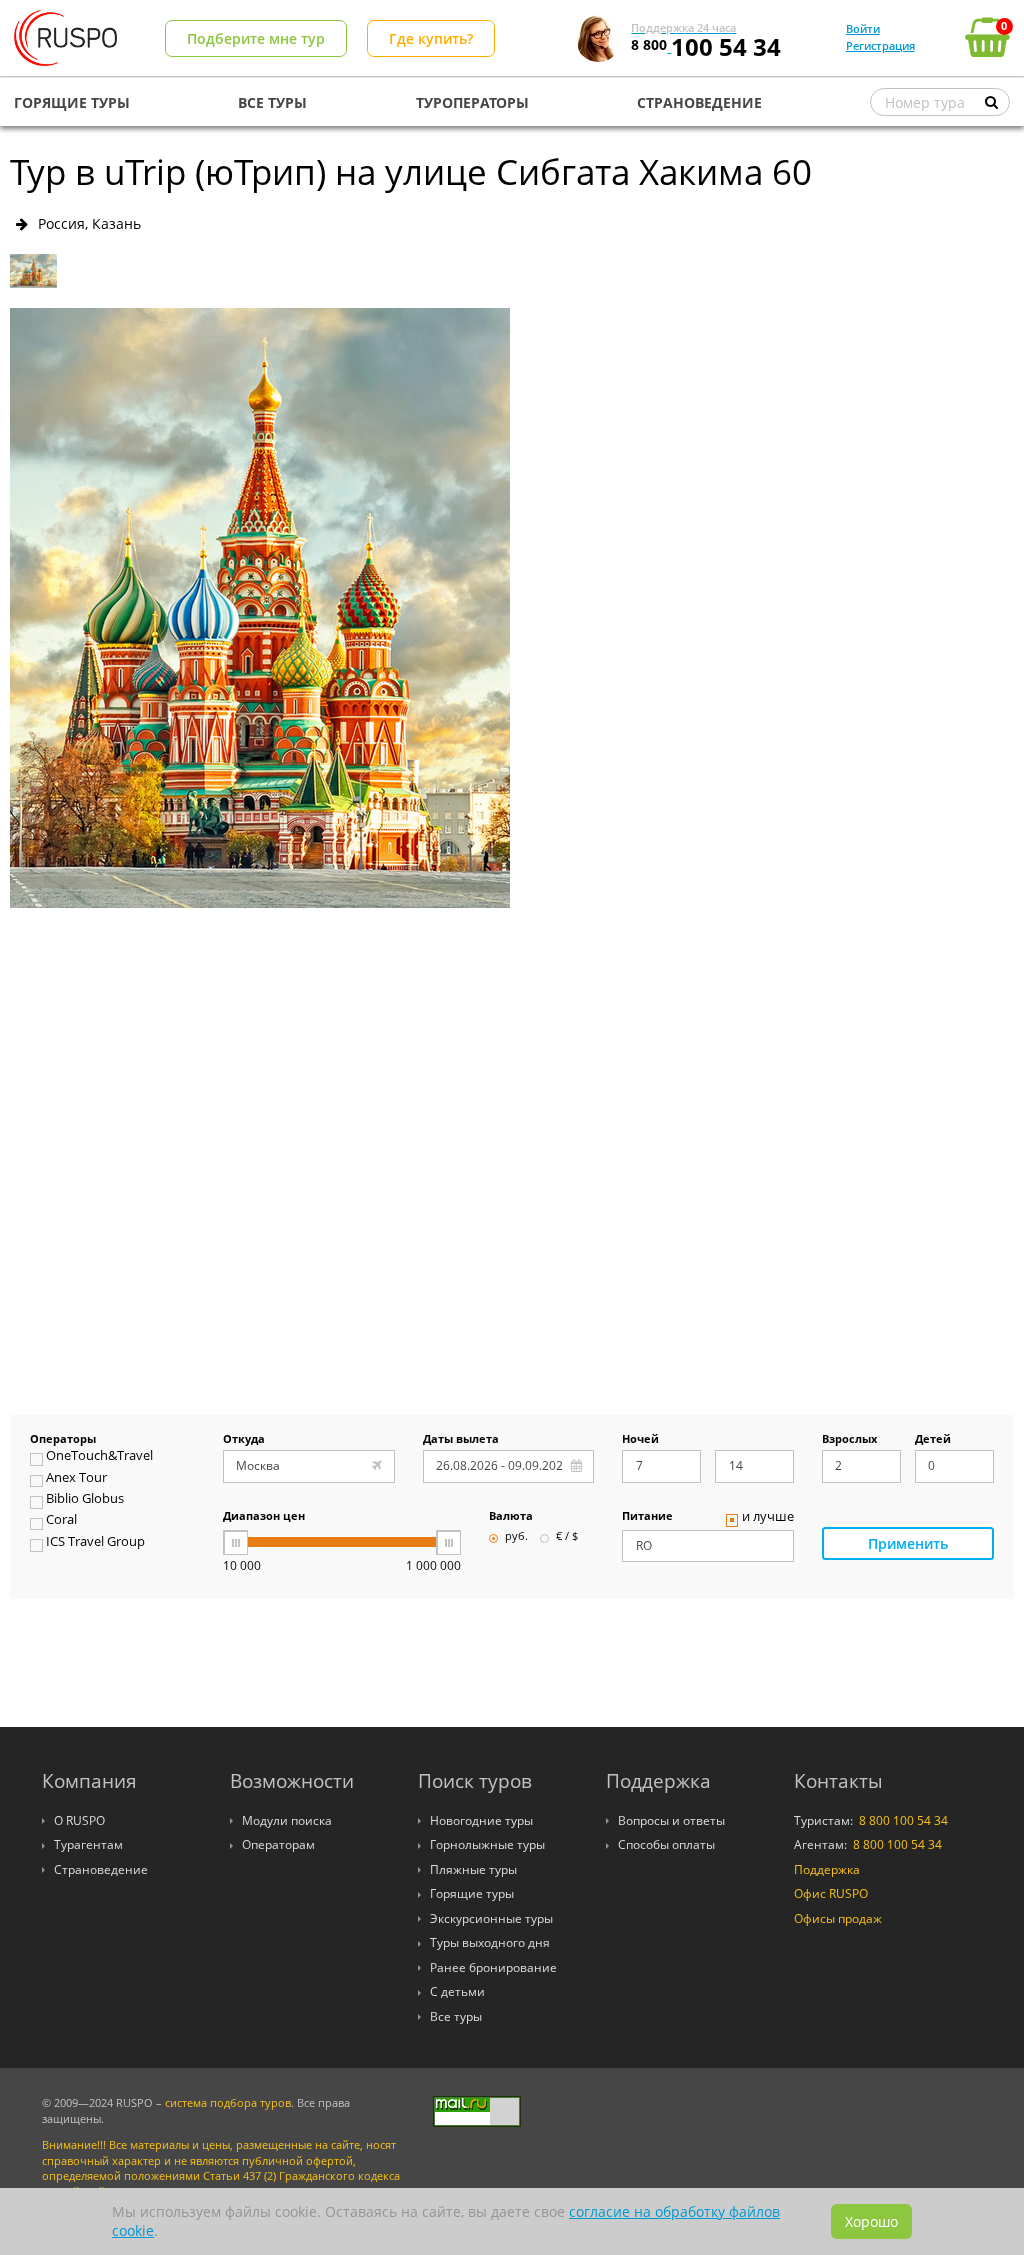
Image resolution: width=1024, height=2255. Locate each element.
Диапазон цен (264, 1517)
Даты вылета (461, 1440)
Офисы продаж (838, 1918)
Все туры (456, 2016)
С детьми (457, 1991)
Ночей (640, 1440)
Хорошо (871, 2221)
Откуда (244, 1440)
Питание (647, 1517)
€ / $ (567, 1537)
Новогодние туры (481, 1820)
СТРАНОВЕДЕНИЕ (699, 102)
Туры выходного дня (490, 1942)
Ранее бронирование (493, 1967)
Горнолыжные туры (487, 1844)
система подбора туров (228, 2103)
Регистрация (880, 45)
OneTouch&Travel (99, 1457)
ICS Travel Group (95, 1543)
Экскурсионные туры (491, 1918)
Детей (933, 1440)
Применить (908, 1543)
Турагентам (88, 1844)
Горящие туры (472, 1893)
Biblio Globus (85, 1500)
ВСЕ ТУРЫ (272, 102)
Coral (61, 1521)
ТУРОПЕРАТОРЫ (472, 102)
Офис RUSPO (831, 1893)
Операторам (278, 1844)
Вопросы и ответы (671, 1820)
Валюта (511, 1517)
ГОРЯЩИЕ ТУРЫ (72, 102)
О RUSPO (79, 1820)
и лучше (768, 1518)
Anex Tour (76, 1479)
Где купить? (431, 38)
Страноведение (101, 1869)
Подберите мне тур (256, 38)
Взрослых (849, 1440)
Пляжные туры (473, 1869)
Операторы (63, 1440)
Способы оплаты (666, 1844)
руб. (516, 1537)
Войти (863, 28)
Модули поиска (287, 1820)
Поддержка (827, 1869)
